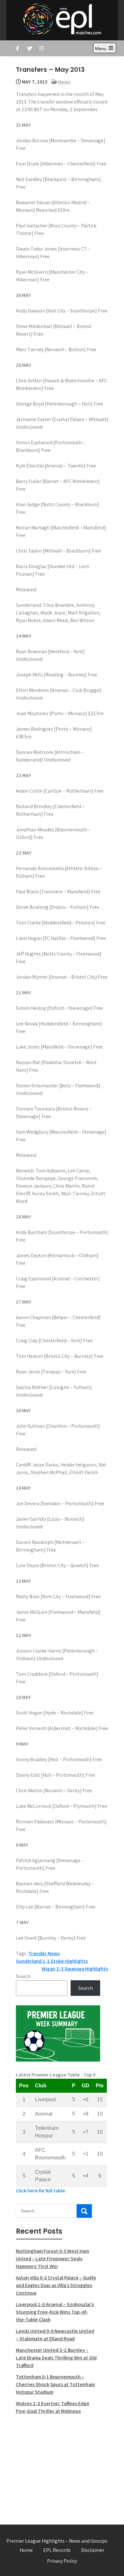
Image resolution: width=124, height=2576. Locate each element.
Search (23, 1976)
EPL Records (57, 2550)
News (64, 82)
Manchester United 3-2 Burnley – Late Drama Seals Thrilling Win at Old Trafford (56, 2358)
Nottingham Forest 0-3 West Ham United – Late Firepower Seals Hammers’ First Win (52, 2259)
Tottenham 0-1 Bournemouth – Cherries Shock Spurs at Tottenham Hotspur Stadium (55, 2384)
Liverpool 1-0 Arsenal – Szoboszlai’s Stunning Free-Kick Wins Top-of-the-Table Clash (55, 2312)
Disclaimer (93, 2550)
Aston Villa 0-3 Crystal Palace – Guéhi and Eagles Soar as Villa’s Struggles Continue (56, 2285)
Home (26, 2550)
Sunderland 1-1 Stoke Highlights (52, 1961)
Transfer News (44, 1953)
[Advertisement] (58, 2466)
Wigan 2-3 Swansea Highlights (75, 1969)
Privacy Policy (62, 2561)
